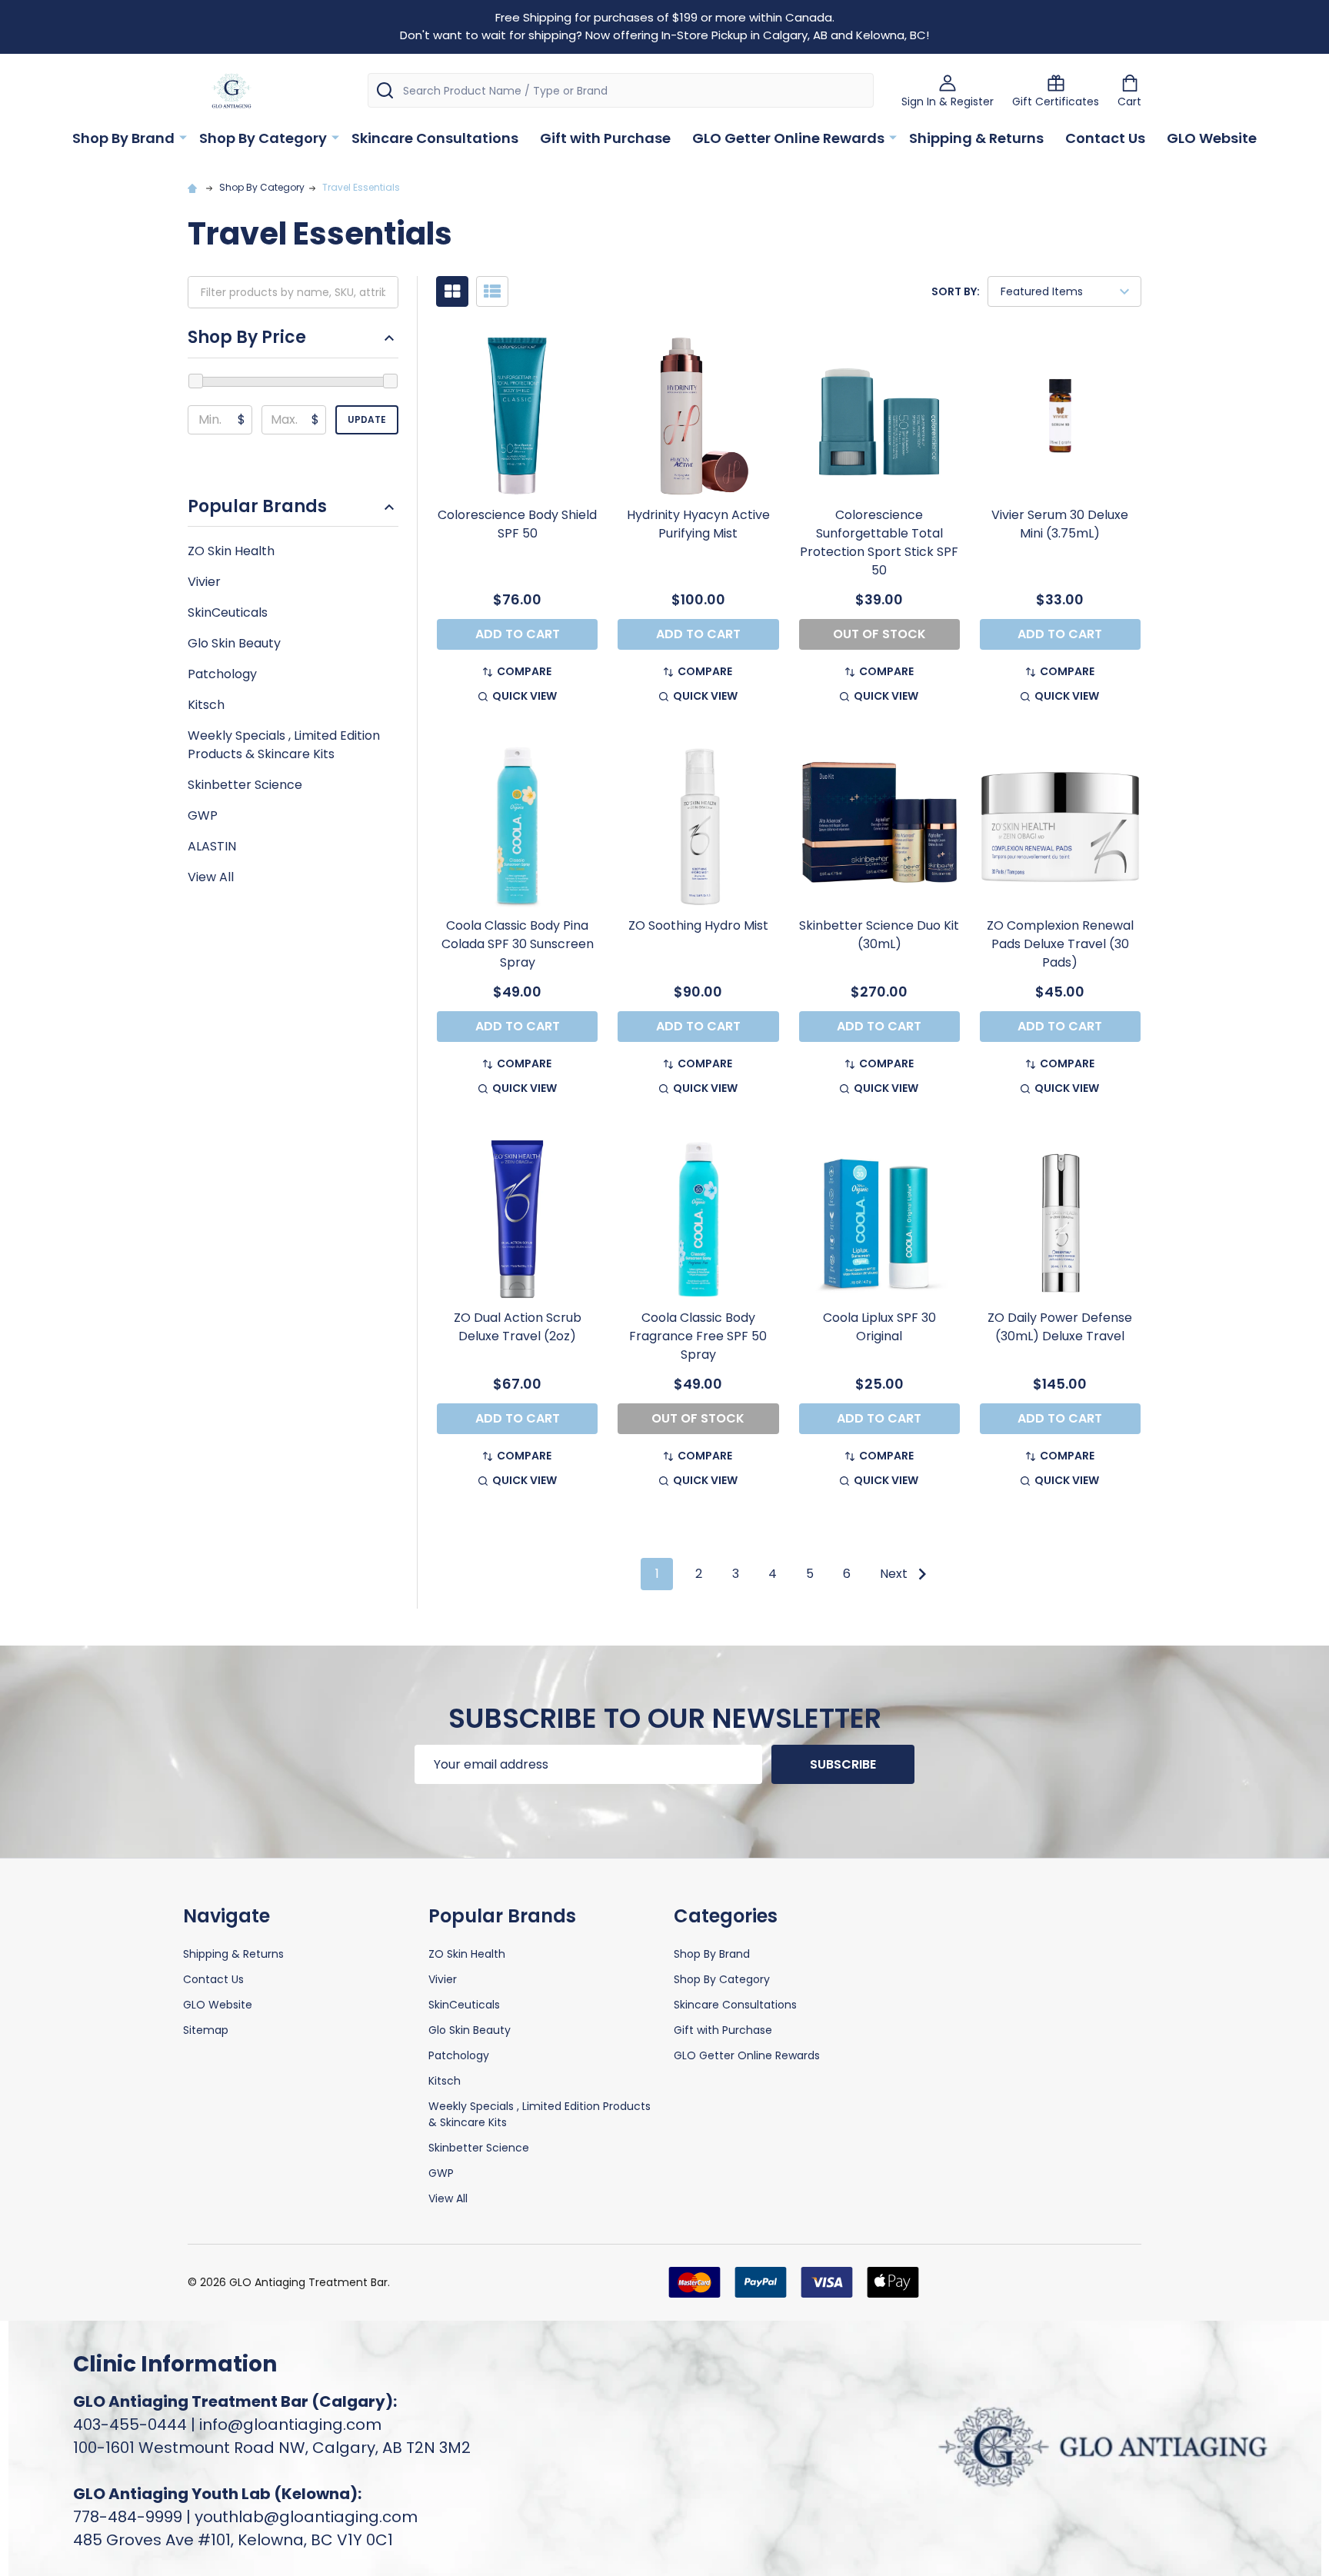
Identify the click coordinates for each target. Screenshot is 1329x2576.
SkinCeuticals (228, 612)
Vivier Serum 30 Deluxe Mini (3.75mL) (1060, 524)
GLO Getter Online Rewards (788, 138)
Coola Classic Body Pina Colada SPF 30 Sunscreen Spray (518, 944)
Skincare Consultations (435, 138)
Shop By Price (247, 338)
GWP (203, 815)
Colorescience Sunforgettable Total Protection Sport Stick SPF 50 (879, 542)
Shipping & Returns (976, 138)
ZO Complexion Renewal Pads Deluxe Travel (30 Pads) (1060, 944)
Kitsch (206, 705)
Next (895, 1574)
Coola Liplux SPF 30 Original (879, 1327)
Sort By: (956, 291)
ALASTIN (212, 846)
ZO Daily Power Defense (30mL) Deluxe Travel (1060, 1327)
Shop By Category (263, 138)
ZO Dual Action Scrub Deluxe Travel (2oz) (518, 1327)
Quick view (525, 696)
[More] (183, 137)
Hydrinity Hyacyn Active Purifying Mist (698, 524)
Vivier (204, 582)
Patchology (222, 674)
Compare (524, 671)
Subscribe (843, 1764)
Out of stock (879, 634)
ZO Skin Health (231, 551)
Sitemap (206, 2030)
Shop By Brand (123, 138)
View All (211, 877)
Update (367, 419)
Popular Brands (257, 507)
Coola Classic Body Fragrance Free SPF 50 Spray (698, 1336)
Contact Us (1105, 138)
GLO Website (1212, 138)
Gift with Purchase (605, 138)
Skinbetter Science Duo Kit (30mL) (879, 935)
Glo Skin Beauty (234, 643)
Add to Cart (518, 634)
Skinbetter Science (245, 785)
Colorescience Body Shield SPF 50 (517, 524)
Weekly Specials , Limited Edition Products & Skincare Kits (284, 745)
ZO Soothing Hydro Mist (698, 925)
